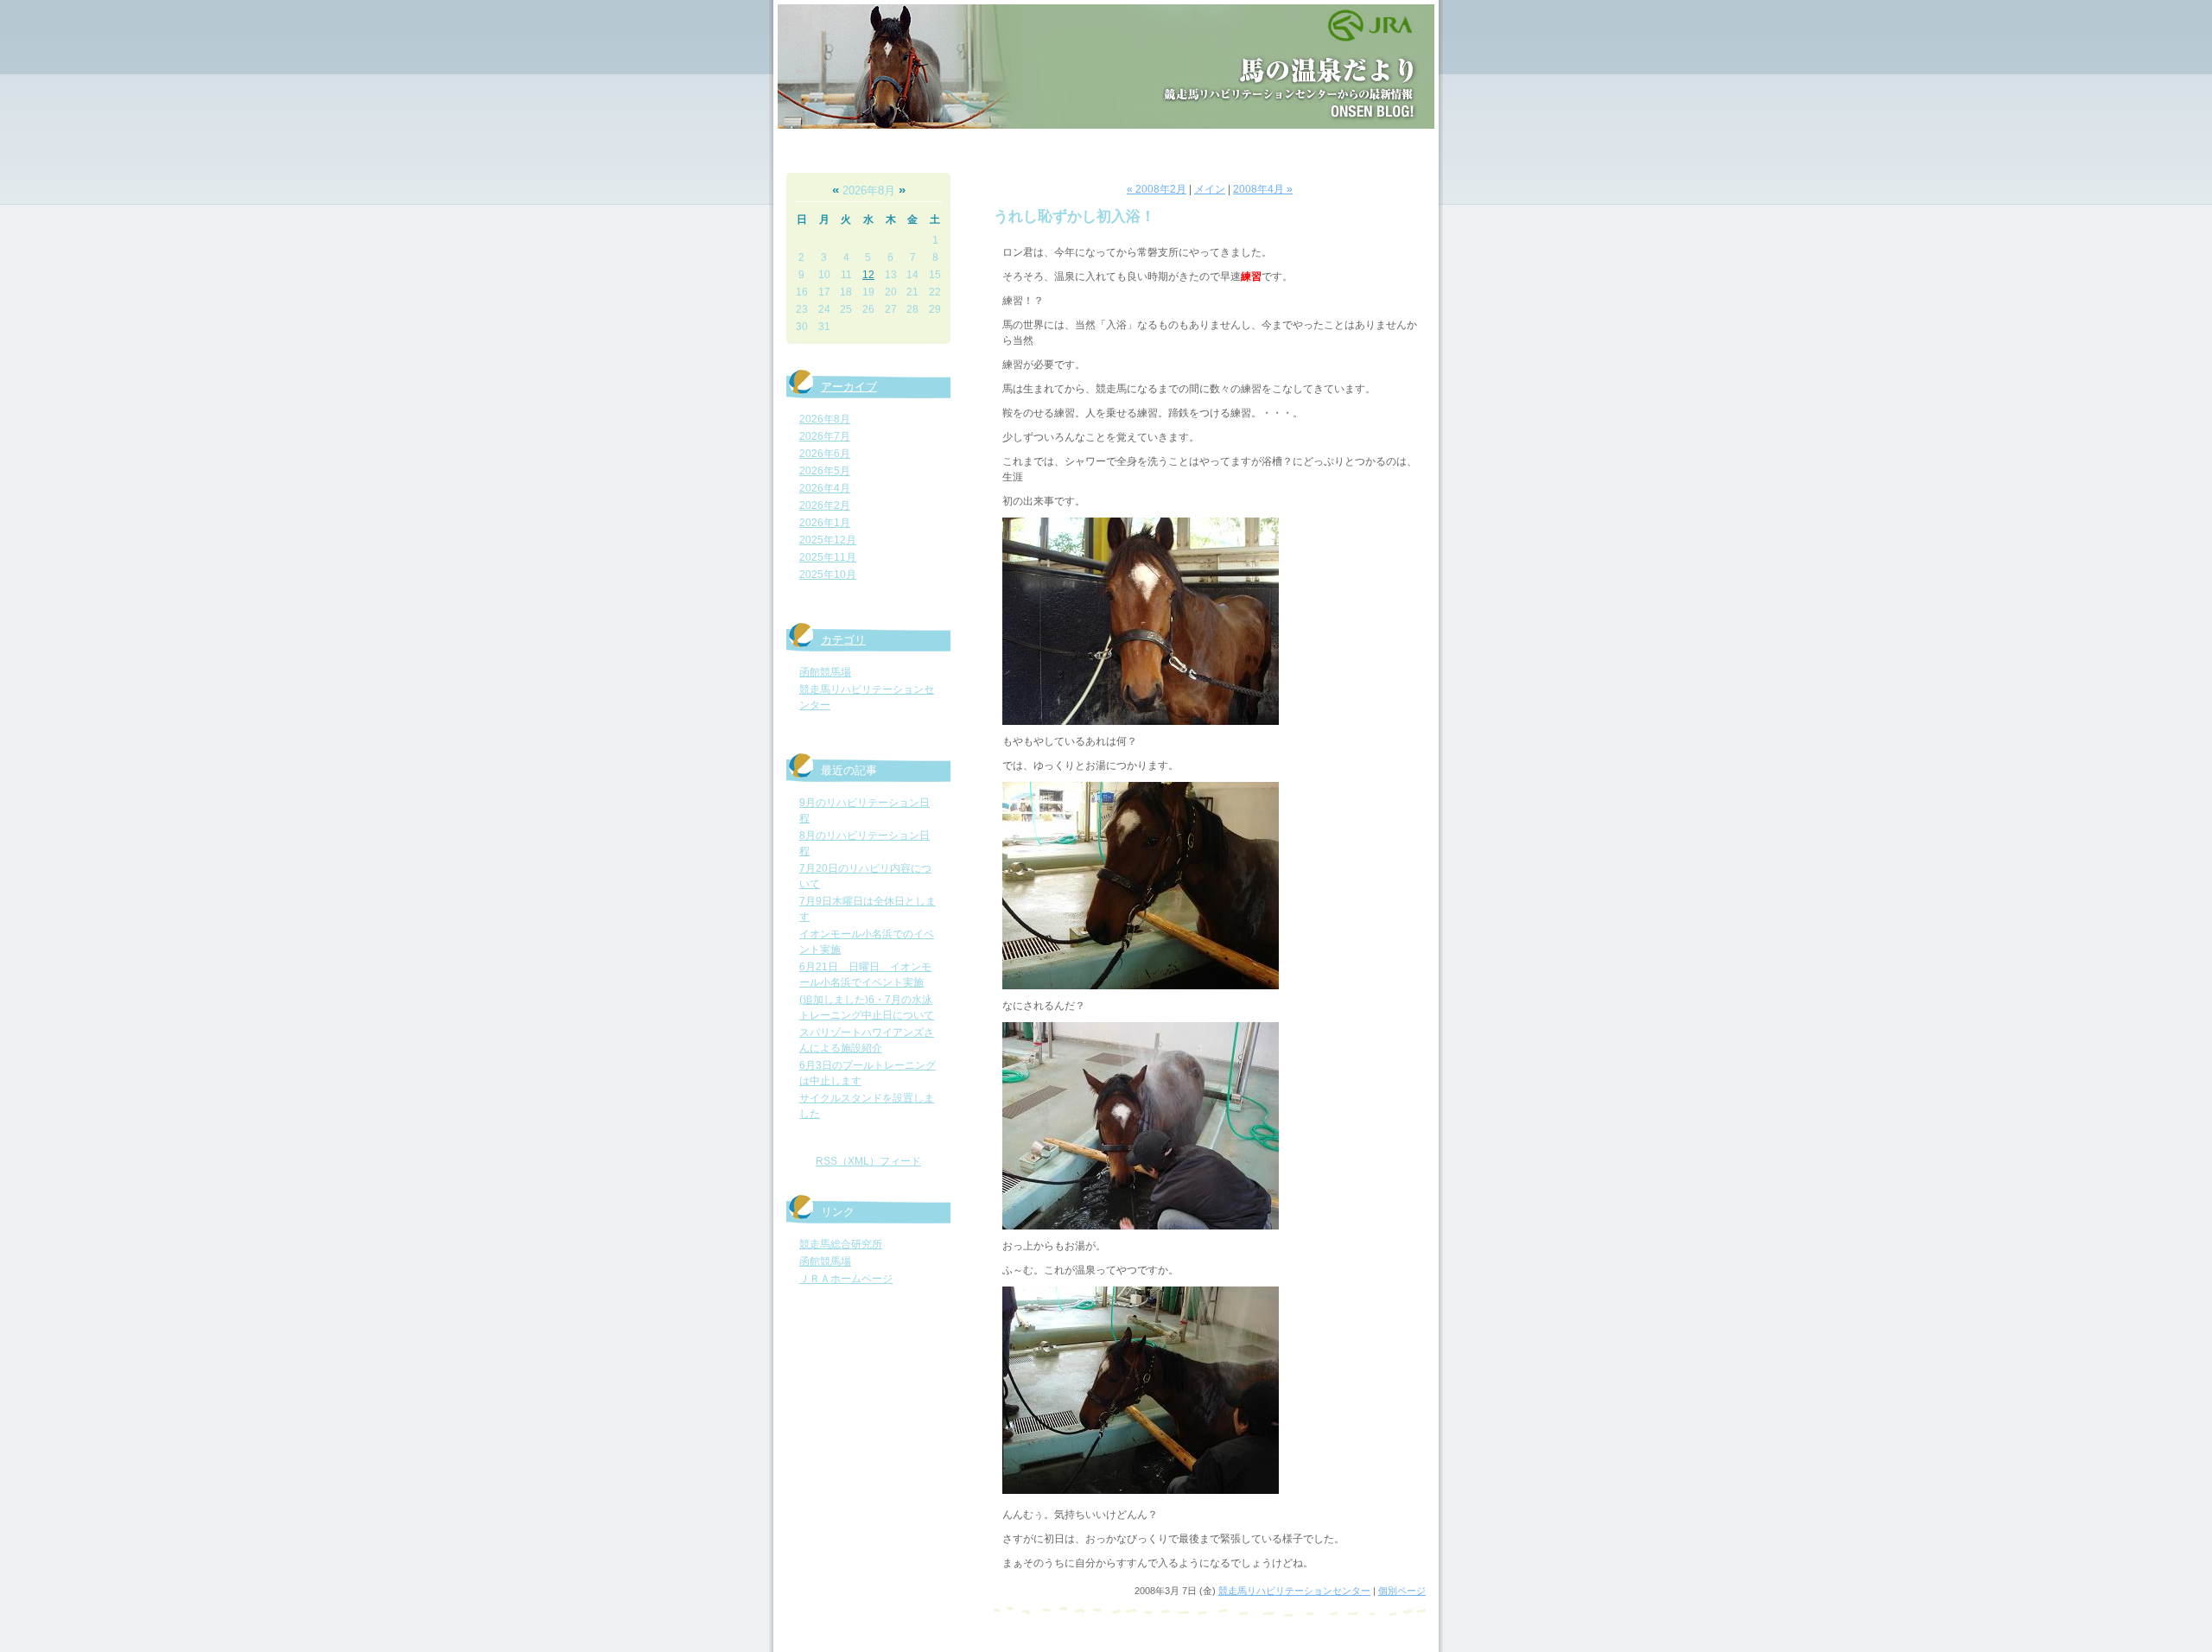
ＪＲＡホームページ (846, 1279)
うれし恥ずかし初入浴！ (1074, 216)
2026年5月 (825, 471)
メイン (1210, 189)
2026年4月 (825, 488)
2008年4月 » (1263, 189)
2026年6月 (825, 454)
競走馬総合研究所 (841, 1244)
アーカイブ (849, 387)
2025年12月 (828, 540)
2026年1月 (825, 523)
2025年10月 (828, 575)
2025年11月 (828, 557)
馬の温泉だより (1106, 67)
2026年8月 (825, 419)
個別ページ (1402, 1591)
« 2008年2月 (1157, 189)
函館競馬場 (825, 672)
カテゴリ (843, 640)
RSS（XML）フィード (868, 1161)
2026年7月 (825, 436)
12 (868, 275)
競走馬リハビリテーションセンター (1294, 1591)
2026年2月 (825, 505)
